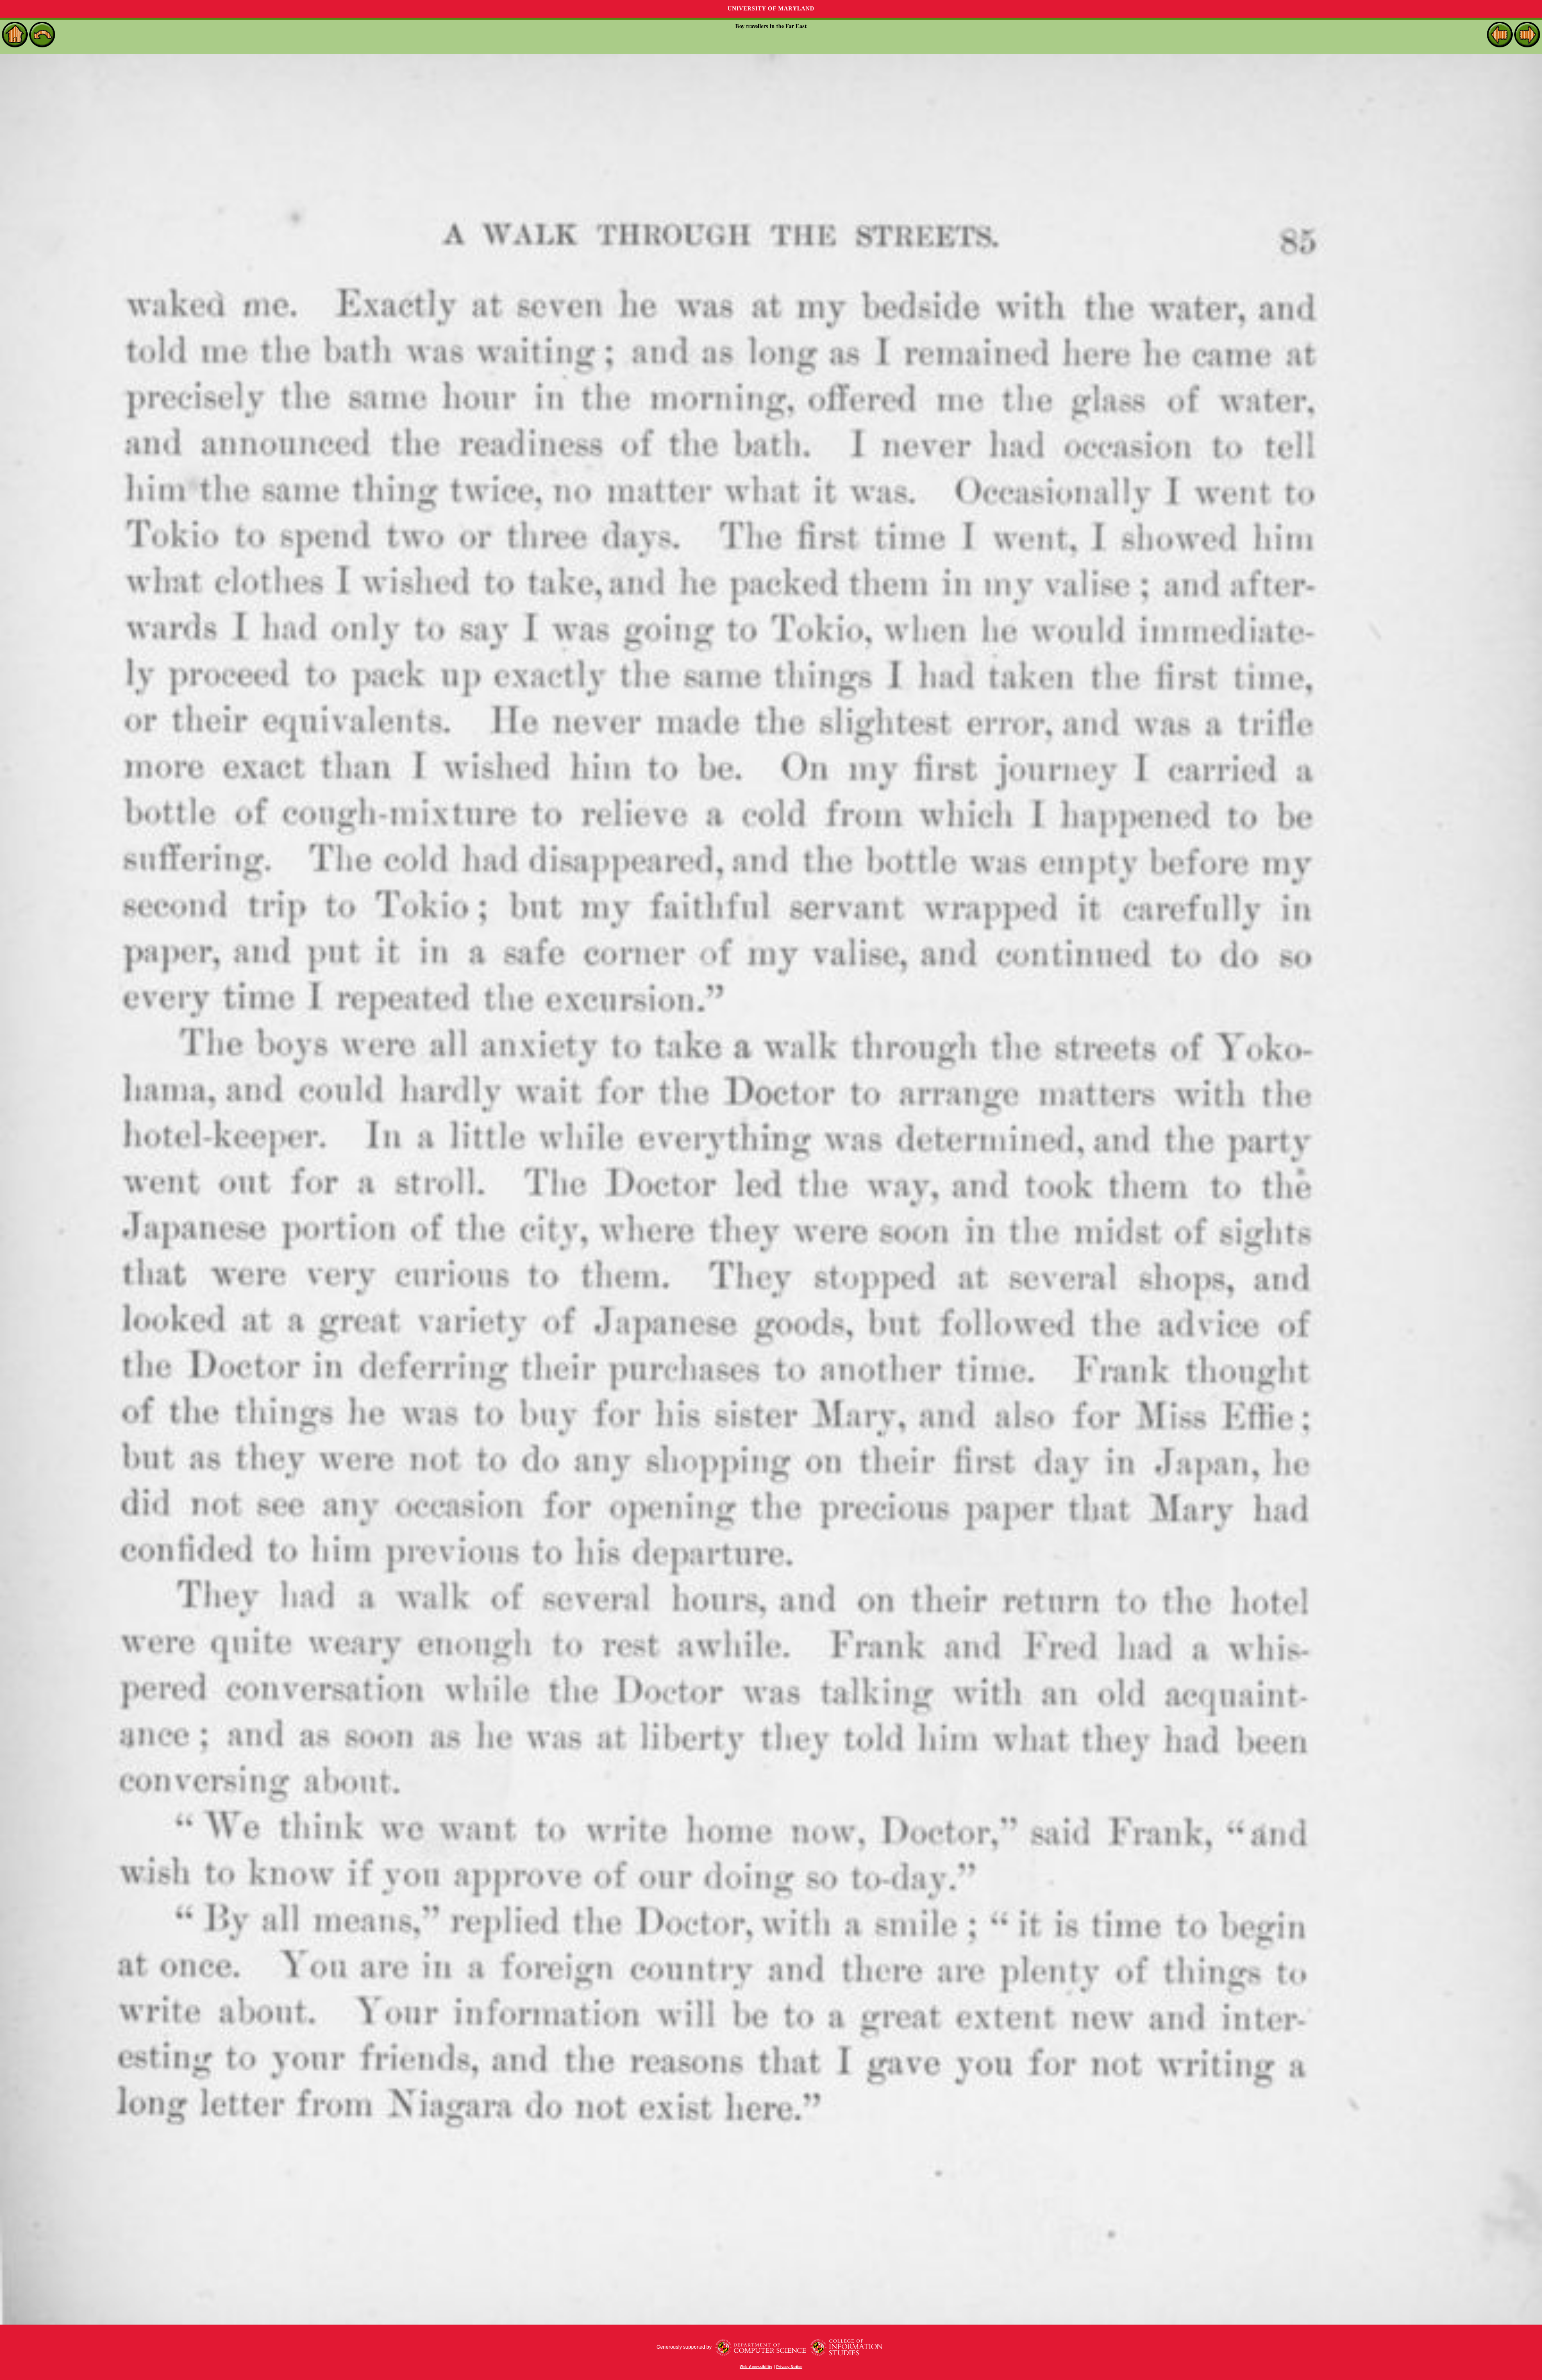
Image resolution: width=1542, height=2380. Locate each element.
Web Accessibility (756, 2367)
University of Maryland (771, 9)
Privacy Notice (789, 2367)
